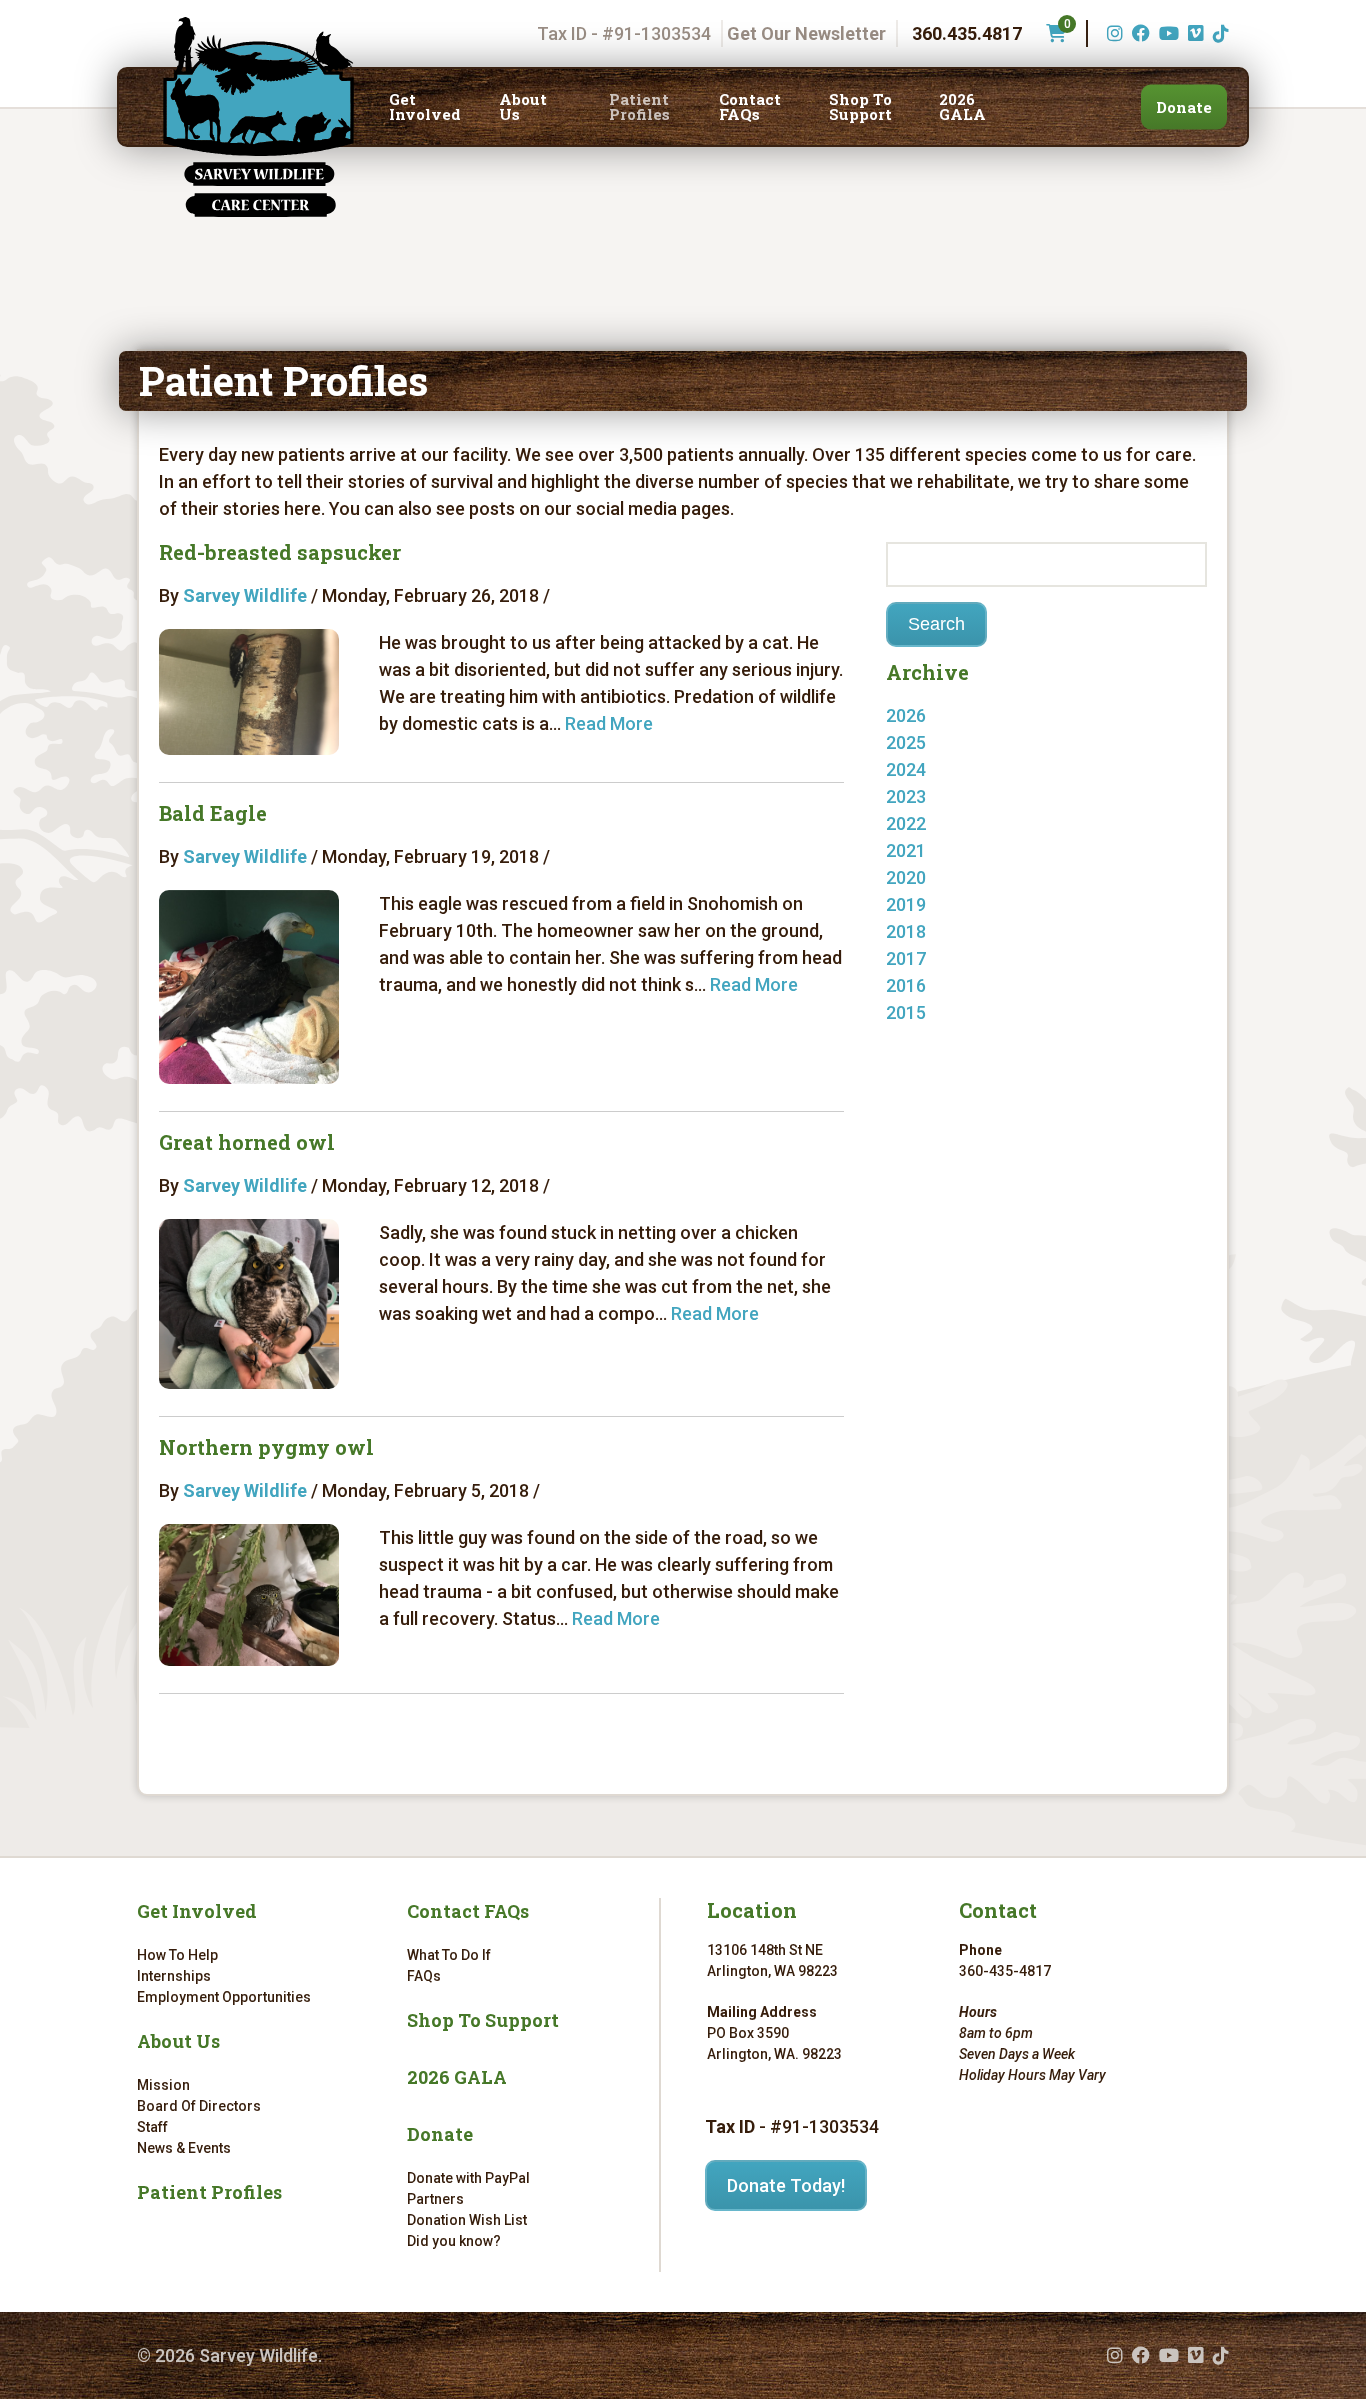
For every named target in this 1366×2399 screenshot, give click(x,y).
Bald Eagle (213, 813)
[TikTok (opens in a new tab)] (1218, 33)
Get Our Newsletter (806, 33)
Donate (1184, 107)
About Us (523, 107)
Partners (435, 2199)
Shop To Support (860, 107)
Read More (609, 723)
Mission (163, 2085)
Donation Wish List (467, 2220)
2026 (906, 715)
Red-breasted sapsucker (280, 552)
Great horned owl (247, 1142)
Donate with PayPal (468, 2178)
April (924, 1039)
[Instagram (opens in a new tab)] (1112, 33)
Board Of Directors (199, 2106)
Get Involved (425, 107)
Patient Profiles (639, 107)
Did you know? (454, 2241)
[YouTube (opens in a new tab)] (1166, 33)
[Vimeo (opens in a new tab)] (1193, 33)
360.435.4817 (967, 33)
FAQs (424, 1976)
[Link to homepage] (259, 117)
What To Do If (449, 1955)
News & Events (184, 2148)
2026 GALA (962, 107)
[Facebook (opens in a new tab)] (1138, 33)
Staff (152, 2127)
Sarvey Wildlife (245, 595)
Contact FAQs (750, 107)
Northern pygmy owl (266, 1447)
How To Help (177, 1955)
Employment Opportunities (224, 1997)
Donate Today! (786, 2185)
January (939, 742)
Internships (174, 1976)
